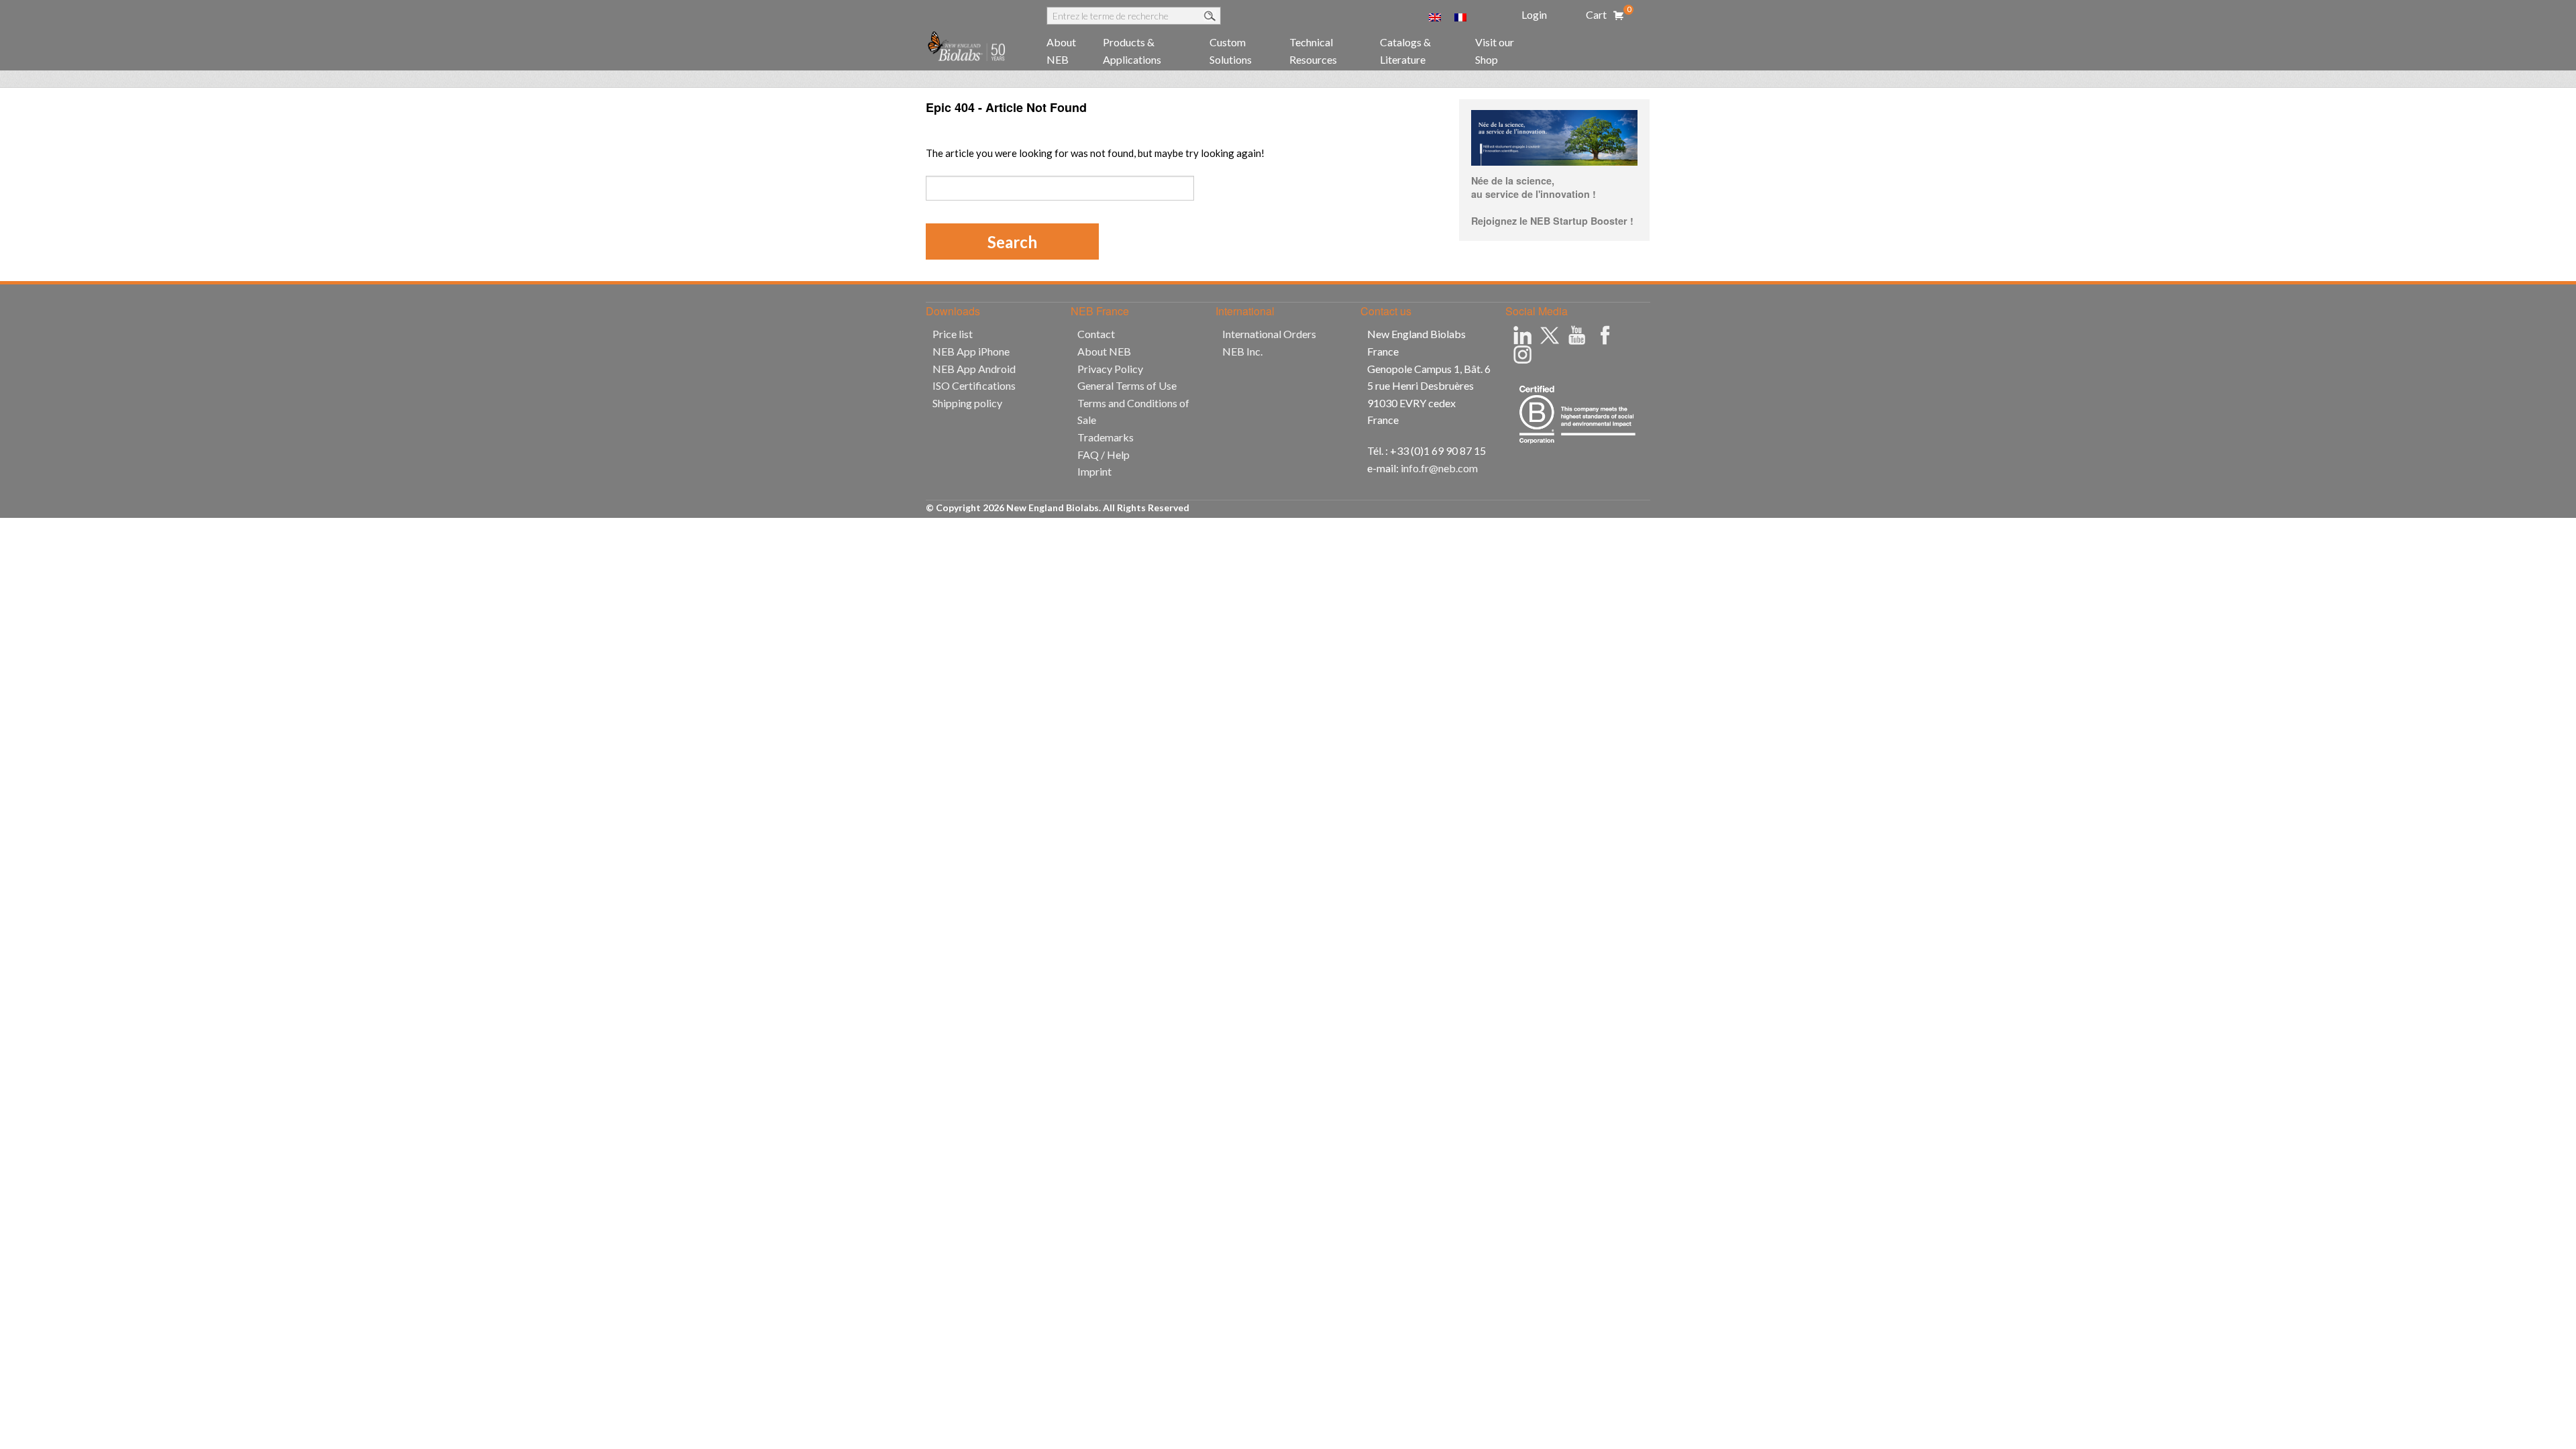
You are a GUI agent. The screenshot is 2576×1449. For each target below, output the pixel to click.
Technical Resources (1313, 51)
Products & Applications (1132, 51)
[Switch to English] (1435, 16)
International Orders (1269, 334)
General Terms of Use (1127, 385)
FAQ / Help (1104, 454)
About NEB (1061, 51)
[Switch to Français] (1460, 16)
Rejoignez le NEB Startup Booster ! (1552, 221)
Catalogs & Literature (1405, 51)
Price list (953, 334)
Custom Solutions (1231, 51)
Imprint (1094, 471)
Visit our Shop (1495, 51)
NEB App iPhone (971, 351)
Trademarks (1106, 437)
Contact (1096, 334)
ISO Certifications (974, 385)
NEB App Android (974, 369)
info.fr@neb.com (1439, 468)
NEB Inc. (1242, 351)
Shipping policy (967, 403)
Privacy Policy (1110, 369)
